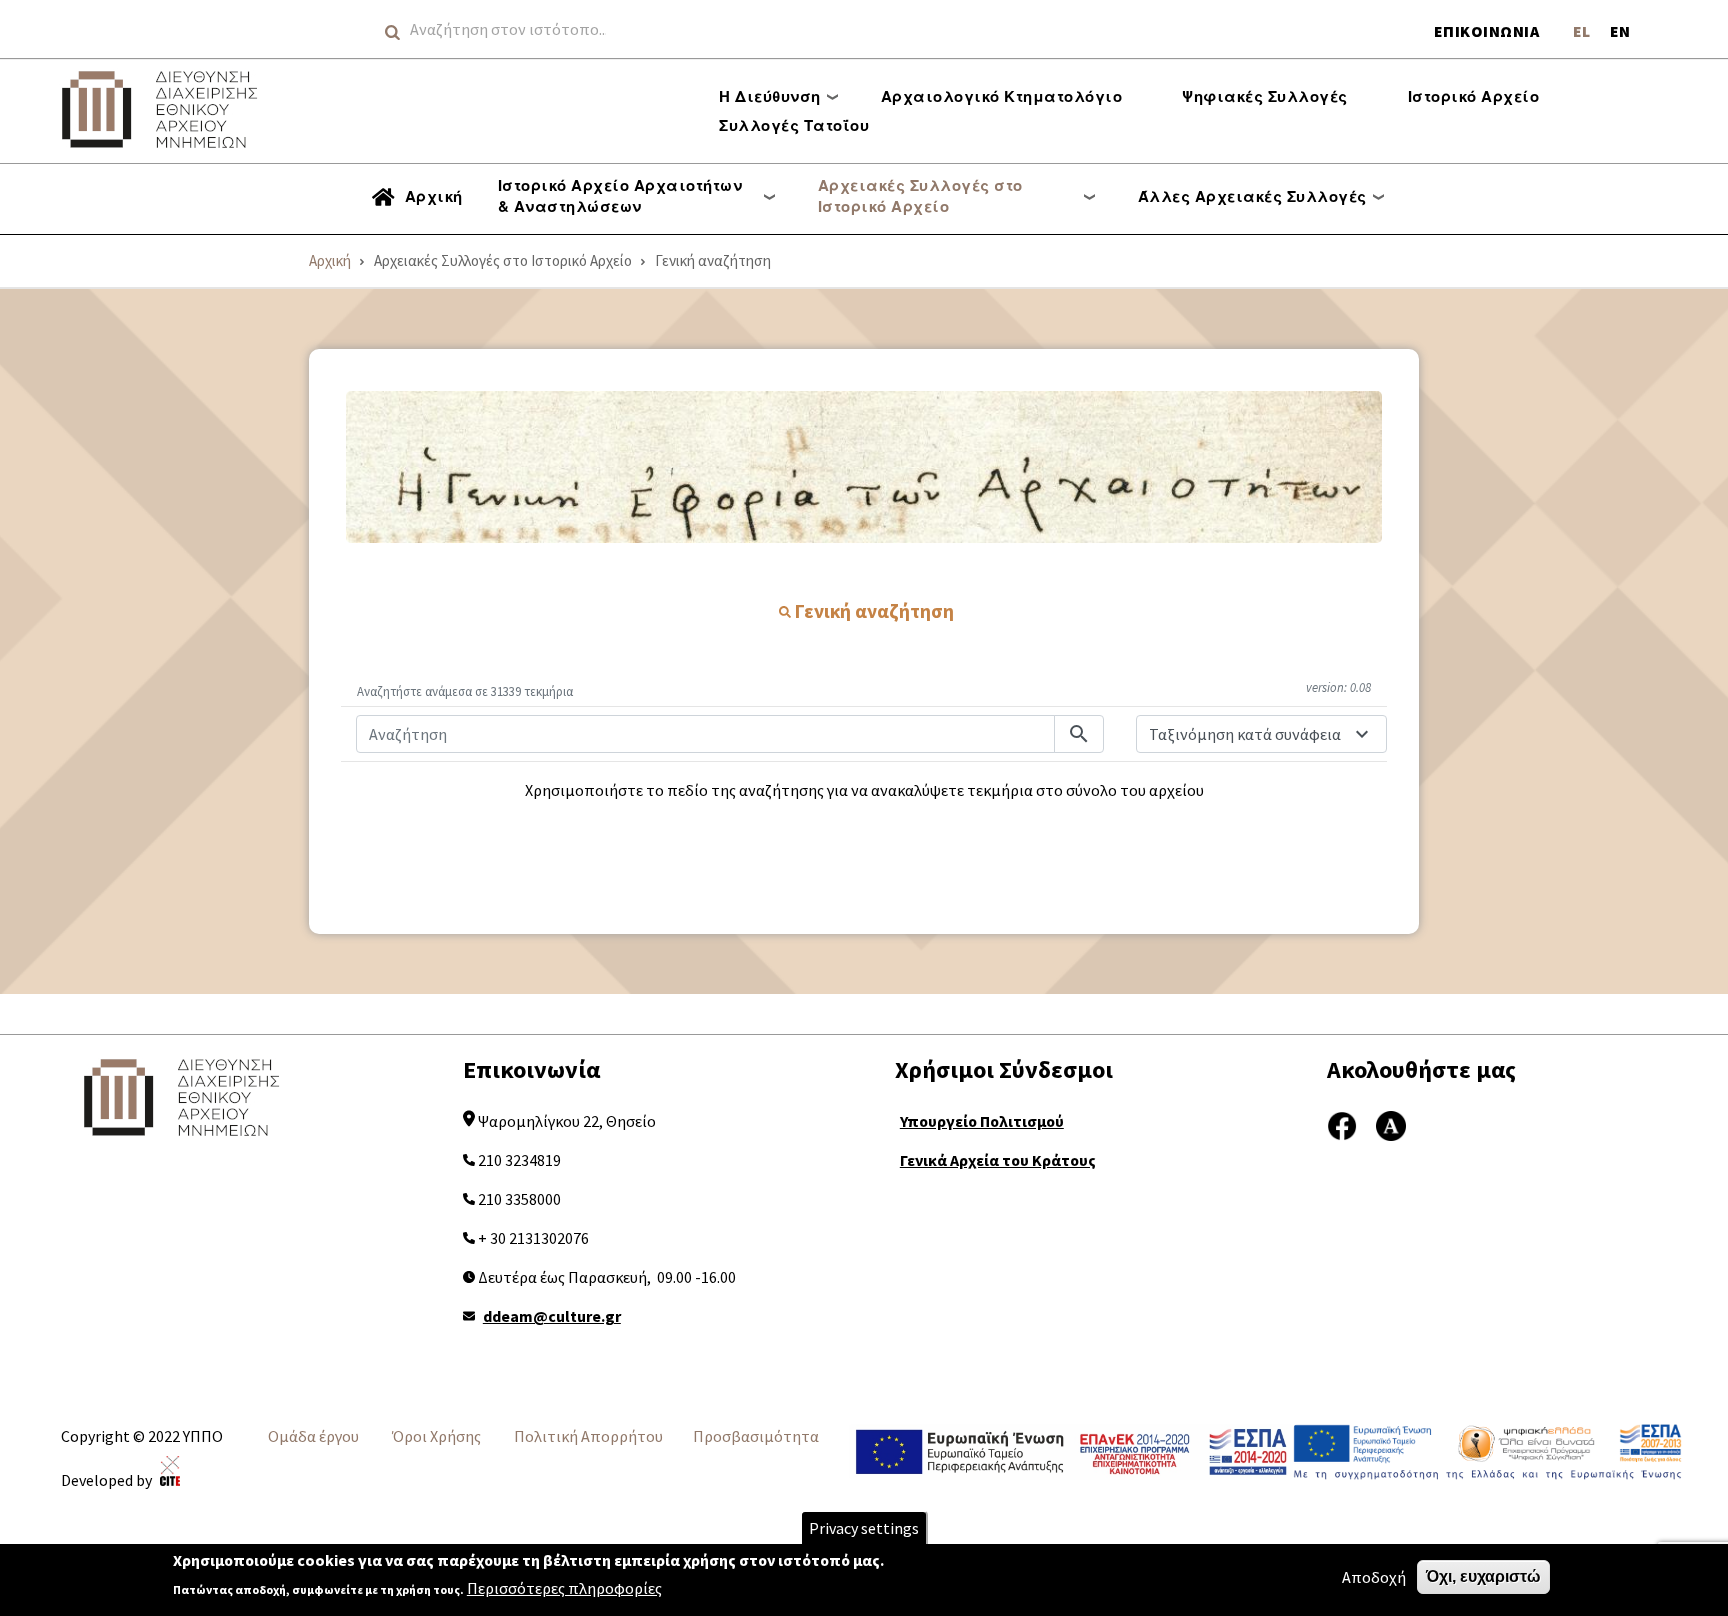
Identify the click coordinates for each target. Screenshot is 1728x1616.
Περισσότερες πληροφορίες (564, 1588)
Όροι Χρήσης (436, 1436)
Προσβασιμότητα (756, 1436)
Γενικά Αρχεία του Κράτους (998, 1160)
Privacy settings (864, 1528)
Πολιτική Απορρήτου (588, 1436)
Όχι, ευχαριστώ (1483, 1576)
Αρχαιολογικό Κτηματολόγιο (1002, 96)
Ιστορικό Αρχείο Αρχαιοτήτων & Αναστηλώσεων (620, 195)
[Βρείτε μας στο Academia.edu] (1391, 1124)
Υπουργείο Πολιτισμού (982, 1121)
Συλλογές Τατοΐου (794, 125)
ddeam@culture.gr (552, 1316)
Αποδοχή (1374, 1577)
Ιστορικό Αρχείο (1474, 96)
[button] (864, 467)
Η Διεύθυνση (770, 96)
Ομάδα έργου (313, 1436)
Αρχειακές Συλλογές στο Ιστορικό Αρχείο (920, 195)
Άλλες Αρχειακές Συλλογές (1252, 196)
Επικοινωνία (1487, 31)
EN (1620, 31)
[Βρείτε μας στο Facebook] (1342, 1124)
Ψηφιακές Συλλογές (1265, 96)
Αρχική (434, 196)
